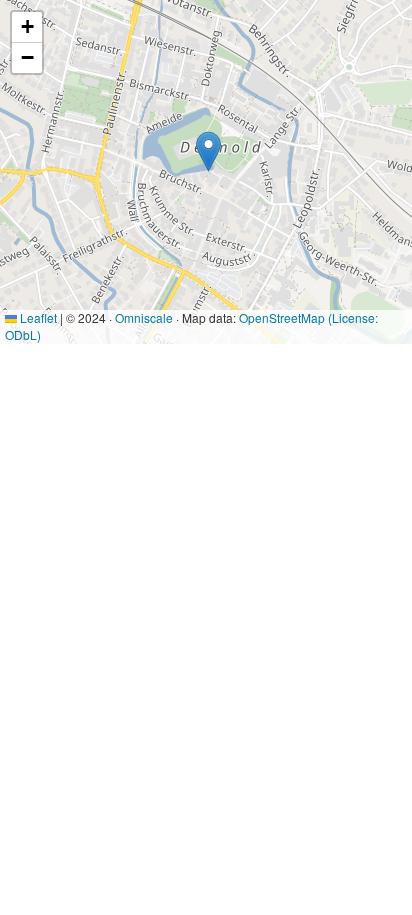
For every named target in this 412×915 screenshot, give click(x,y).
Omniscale (144, 317)
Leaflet (37, 317)
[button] (208, 151)
